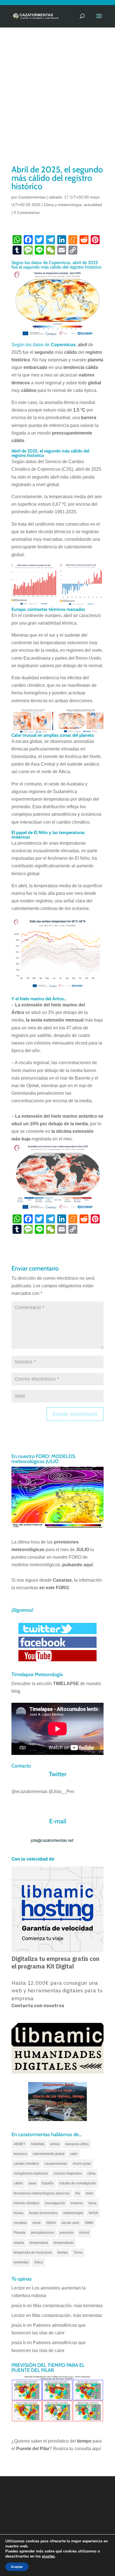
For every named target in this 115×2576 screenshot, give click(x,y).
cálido (18, 2183)
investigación (55, 2203)
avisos (55, 2144)
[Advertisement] (57, 103)
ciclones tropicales (68, 2173)
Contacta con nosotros (38, 2006)
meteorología (73, 2213)
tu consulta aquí (85, 2449)
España (48, 2183)
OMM (89, 2223)
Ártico (39, 2262)
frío (78, 2193)
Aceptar (17, 2567)
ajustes (48, 2556)
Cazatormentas (32, 197)
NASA (93, 2213)
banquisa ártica (77, 2144)
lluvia (93, 2203)
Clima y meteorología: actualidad (73, 205)
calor (74, 2154)
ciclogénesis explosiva (31, 2173)
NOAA (51, 2223)
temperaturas (64, 2243)
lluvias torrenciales (43, 2213)
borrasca (20, 2154)
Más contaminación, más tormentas (68, 2306)
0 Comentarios (27, 212)
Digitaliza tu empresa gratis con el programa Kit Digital (55, 1962)
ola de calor (70, 2223)
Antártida (38, 2144)
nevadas (20, 2223)
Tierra (78, 2252)
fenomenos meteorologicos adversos (42, 2193)
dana (32, 2183)
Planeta (20, 2233)
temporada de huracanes (33, 2252)
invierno (77, 2203)
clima (91, 2173)
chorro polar (82, 2164)
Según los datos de (44, 345)
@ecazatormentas (29, 1791)
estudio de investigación (78, 2183)
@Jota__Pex (61, 1791)
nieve (37, 2223)
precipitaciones (43, 2233)
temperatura (39, 2243)
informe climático (27, 2203)
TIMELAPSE (66, 1684)
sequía (19, 2243)
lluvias (19, 2213)
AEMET (19, 2144)
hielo (89, 2193)
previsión (67, 2233)
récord (84, 2233)
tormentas (21, 2262)
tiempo (63, 2252)
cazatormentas (56, 2164)
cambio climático (26, 2164)
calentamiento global (49, 2154)
